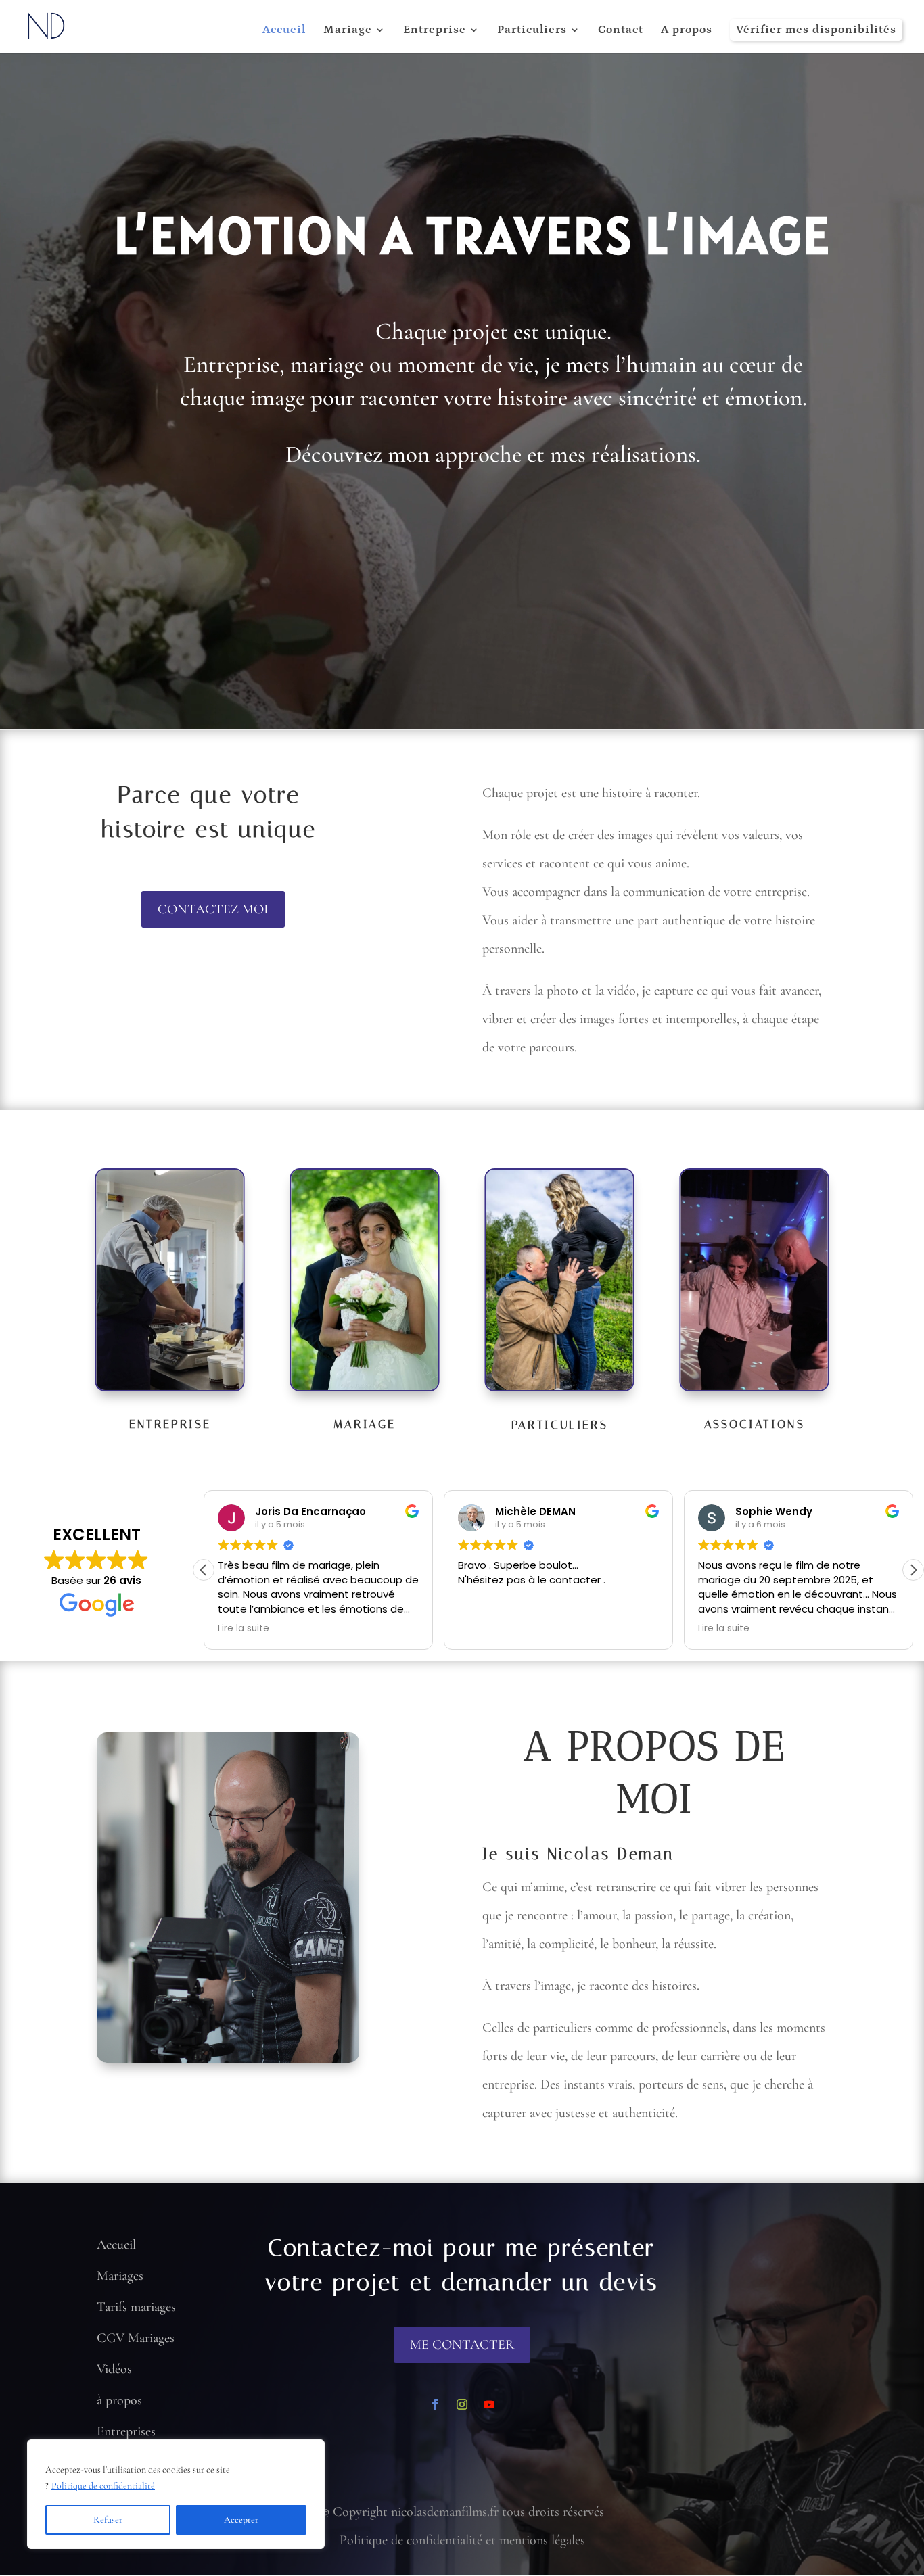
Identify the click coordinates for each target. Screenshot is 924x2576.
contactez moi (213, 909)
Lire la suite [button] (484, 1629)
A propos (687, 31)
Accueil (284, 31)
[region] (176, 2494)
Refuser (108, 2520)
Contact (621, 31)
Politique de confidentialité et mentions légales (462, 2540)
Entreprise (435, 31)
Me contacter (462, 2345)
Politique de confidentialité (103, 2486)
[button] (913, 1570)
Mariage (348, 31)
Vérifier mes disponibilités (816, 30)
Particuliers (532, 31)
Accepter (241, 2520)
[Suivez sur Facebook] (435, 2404)
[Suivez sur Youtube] (489, 2404)
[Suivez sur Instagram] (462, 2404)
